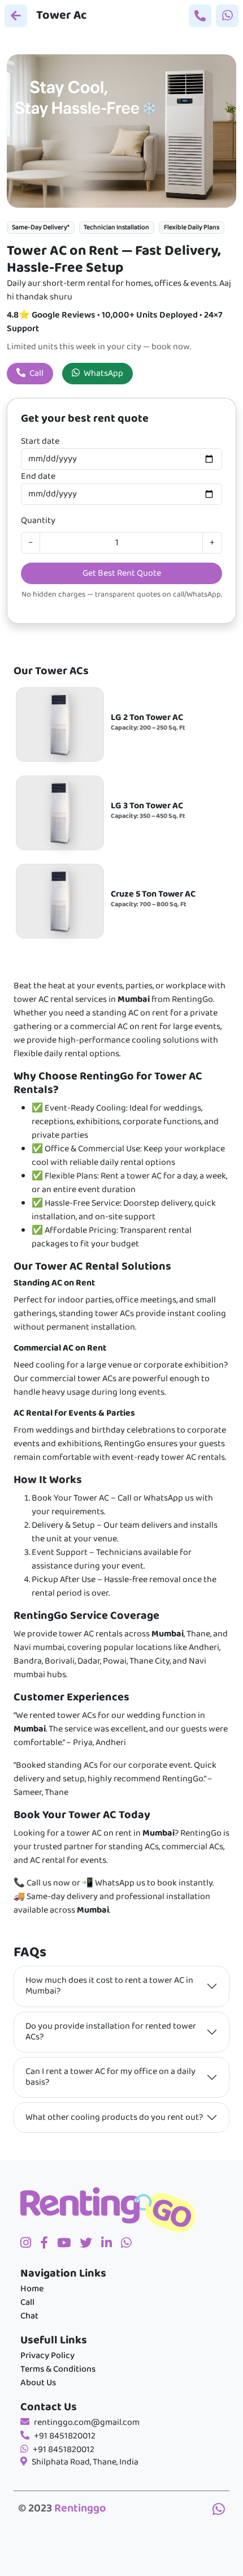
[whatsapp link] (219, 2511)
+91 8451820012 (65, 2436)
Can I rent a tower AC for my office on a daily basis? (110, 2077)
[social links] (30, 2244)
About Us (38, 2383)
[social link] (90, 2244)
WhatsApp (103, 374)
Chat (29, 2316)
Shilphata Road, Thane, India (85, 2462)
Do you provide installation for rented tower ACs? (111, 2032)
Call (36, 374)
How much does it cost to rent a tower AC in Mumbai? (109, 1986)
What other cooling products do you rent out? (114, 2118)
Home (32, 2289)
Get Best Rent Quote (122, 573)
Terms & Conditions (58, 2369)
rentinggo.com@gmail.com (87, 2423)
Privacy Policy (47, 2356)
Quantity (38, 521)
